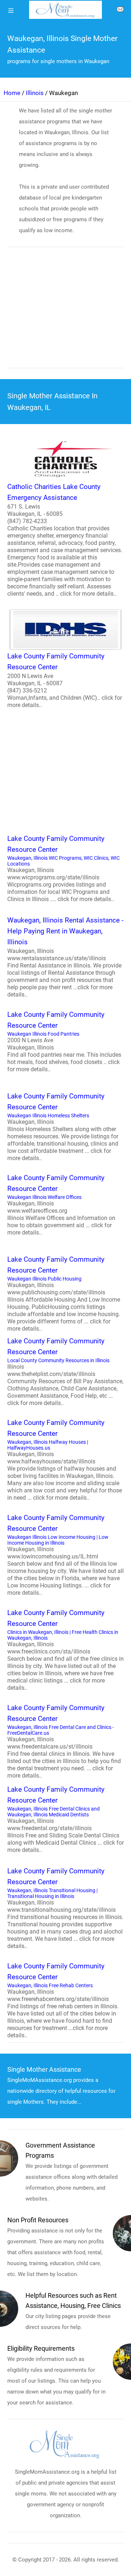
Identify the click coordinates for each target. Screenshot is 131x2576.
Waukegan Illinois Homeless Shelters (63, 1127)
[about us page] (120, 11)
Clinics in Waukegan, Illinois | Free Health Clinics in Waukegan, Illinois (65, 1650)
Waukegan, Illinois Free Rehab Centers (63, 2000)
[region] (65, 312)
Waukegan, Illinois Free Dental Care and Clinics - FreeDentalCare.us (64, 1741)
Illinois (35, 93)
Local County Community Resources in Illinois (65, 1372)
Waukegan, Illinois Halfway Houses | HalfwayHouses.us (65, 1460)
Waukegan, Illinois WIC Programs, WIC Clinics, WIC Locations (63, 868)
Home (12, 93)
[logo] (65, 10)
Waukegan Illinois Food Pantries (64, 1042)
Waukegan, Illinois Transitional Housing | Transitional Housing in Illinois (65, 1908)
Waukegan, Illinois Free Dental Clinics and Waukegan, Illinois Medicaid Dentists (65, 1819)
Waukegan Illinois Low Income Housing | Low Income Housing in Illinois (65, 1555)
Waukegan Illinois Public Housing (64, 1294)
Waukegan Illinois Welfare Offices (61, 1205)
